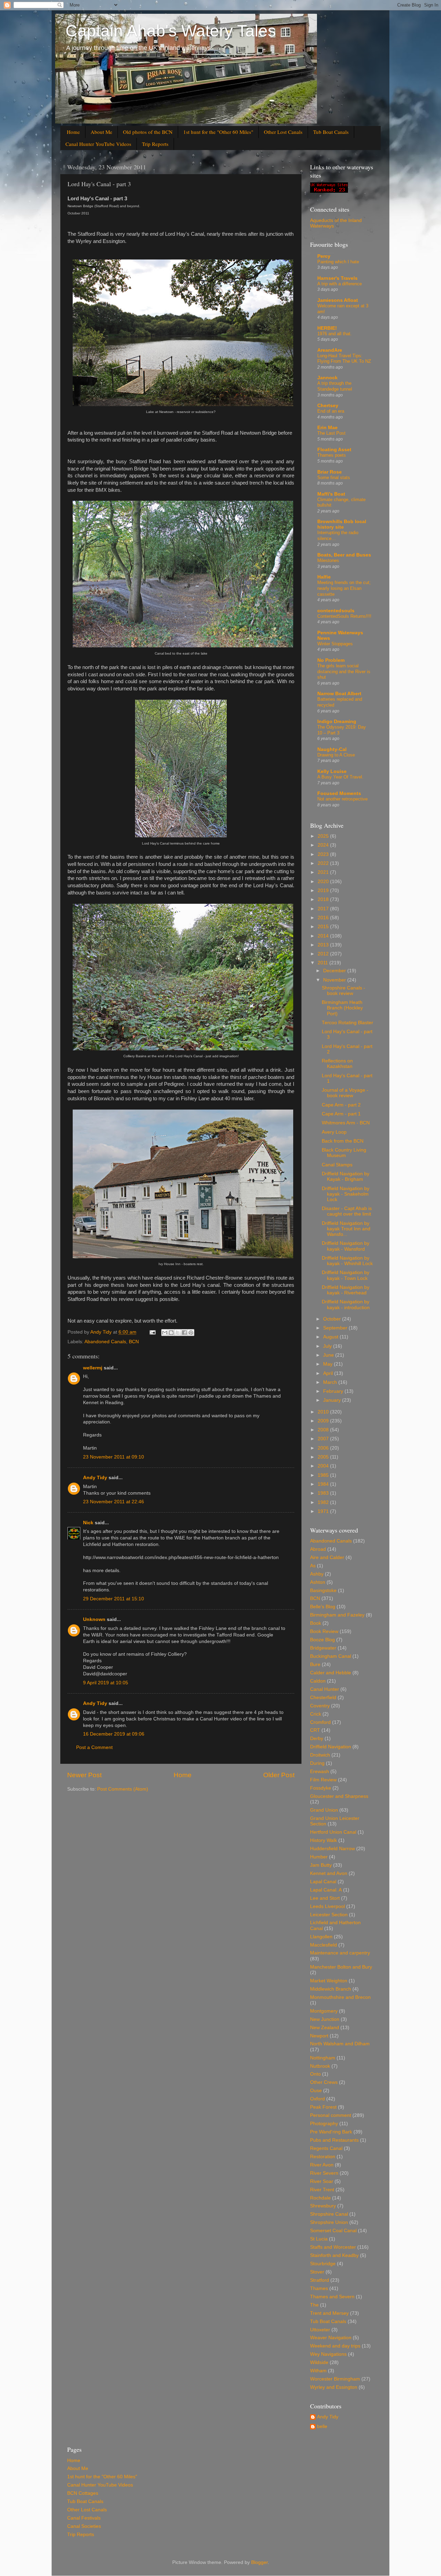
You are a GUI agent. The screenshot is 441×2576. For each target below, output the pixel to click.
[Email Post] (152, 1332)
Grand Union (324, 1810)
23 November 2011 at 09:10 (114, 1457)
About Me (101, 132)
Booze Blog (322, 1640)
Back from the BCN (343, 1141)
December (335, 971)
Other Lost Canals (283, 132)
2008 (324, 1430)
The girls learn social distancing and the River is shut (344, 671)
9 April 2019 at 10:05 (106, 1683)
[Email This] (165, 1333)
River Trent (322, 2190)
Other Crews (324, 2082)
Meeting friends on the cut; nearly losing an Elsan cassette (344, 588)
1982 (324, 1502)
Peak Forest (323, 2107)
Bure (315, 1665)
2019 (324, 891)
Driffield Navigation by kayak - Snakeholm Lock (346, 1194)
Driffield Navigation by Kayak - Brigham (346, 1176)
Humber (319, 1857)
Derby (317, 1738)
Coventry (320, 1706)
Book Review (324, 1631)
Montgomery (324, 2011)
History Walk (324, 1840)
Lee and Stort (325, 1898)
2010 (324, 1412)
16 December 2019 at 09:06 (114, 1734)
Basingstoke (323, 1591)
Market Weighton (329, 1981)
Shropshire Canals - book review (343, 991)
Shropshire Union (329, 2222)
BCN (134, 1342)
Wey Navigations (328, 2354)
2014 (324, 936)
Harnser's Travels (337, 278)
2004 (324, 1466)
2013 (324, 945)
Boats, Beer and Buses (344, 555)
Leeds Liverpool (327, 1906)
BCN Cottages (83, 2493)
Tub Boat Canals (331, 132)
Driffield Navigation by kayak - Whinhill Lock (347, 1261)
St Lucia (319, 2239)
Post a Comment (94, 1747)
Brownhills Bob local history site (342, 524)
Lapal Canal (323, 1882)
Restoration (323, 2157)
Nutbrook (320, 2066)
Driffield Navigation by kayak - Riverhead (346, 1290)
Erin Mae (327, 428)
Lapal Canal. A (326, 1890)
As (313, 1566)
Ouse (316, 2091)
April (329, 1373)
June (329, 1355)
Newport (319, 2036)
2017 (324, 909)
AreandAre (330, 350)
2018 (324, 899)
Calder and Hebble (331, 1673)
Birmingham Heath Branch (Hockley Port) (342, 1008)
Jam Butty (321, 1865)
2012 (324, 954)
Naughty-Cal (332, 749)
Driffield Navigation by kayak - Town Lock (346, 1275)
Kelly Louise (332, 771)
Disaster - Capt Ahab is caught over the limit (347, 1211)
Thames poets (332, 455)
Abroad (318, 1549)
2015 (324, 927)
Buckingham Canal (331, 1656)
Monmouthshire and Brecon (340, 1997)
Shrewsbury (323, 2206)
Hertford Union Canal (333, 1832)
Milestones (328, 560)
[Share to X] (178, 1333)
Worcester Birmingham (335, 2379)
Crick (316, 1714)
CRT (315, 1730)
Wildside (319, 2362)
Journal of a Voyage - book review (345, 1093)
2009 (324, 1421)
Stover (317, 2272)
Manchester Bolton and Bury (341, 1967)
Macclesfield (324, 1945)
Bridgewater (323, 1648)
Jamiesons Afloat (338, 300)
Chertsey (328, 406)
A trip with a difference (340, 284)
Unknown (94, 1619)
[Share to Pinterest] (191, 1333)
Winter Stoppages (335, 644)
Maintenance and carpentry (340, 1953)
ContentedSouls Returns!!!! (344, 616)
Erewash (320, 1772)
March (331, 1382)
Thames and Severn (332, 2297)
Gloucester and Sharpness (339, 1796)
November (335, 980)
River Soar (322, 2181)
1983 (324, 1493)
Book (316, 1623)
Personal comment (331, 2115)
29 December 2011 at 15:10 (114, 1599)
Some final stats (334, 478)
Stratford (320, 2280)
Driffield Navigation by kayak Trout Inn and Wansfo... (346, 1229)
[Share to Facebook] (184, 1333)
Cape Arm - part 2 (341, 1105)
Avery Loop (334, 1132)
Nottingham (323, 2058)
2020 (324, 882)
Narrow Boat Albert (339, 694)
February (334, 1391)
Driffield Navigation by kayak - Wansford (346, 1246)
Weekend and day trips (335, 2346)
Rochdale (320, 2198)
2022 (324, 863)
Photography (324, 2124)
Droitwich (320, 1755)
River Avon (322, 2165)
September (336, 1328)
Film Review (323, 1780)
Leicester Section (329, 1915)
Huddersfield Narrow (332, 1849)
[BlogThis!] (171, 1333)
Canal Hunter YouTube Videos (98, 144)
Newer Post (84, 1775)
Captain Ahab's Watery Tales (171, 31)
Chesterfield (323, 1698)
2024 (324, 845)
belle (322, 2426)
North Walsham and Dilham (340, 2044)
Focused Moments (339, 793)
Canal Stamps (337, 1165)
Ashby (317, 1574)
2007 (324, 1439)
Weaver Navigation (331, 2338)
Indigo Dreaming (337, 722)
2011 (324, 963)
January (333, 1400)
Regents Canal (326, 2148)
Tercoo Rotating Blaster (347, 1023)
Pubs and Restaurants (334, 2140)
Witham (318, 2371)
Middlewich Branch (331, 1989)
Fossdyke (321, 1788)
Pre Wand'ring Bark (331, 2132)
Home (73, 132)
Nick (88, 1523)
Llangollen (321, 1937)
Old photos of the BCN (148, 132)
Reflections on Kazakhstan (337, 1064)
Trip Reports (155, 144)
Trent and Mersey (329, 2313)
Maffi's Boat (331, 494)
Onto (315, 2074)
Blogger (259, 2562)
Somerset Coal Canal (333, 2231)
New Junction (325, 2019)
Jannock (327, 378)
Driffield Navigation (331, 1747)
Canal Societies (84, 2526)
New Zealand (325, 2028)
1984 (324, 1484)
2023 (324, 854)
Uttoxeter (320, 2330)
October (333, 1319)
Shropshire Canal (329, 2214)
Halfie (324, 577)
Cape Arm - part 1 (341, 1114)
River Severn (324, 2173)
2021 (324, 872)
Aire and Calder (327, 1557)
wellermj (93, 1368)
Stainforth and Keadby (334, 2255)
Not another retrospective (342, 799)
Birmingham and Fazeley (337, 1615)
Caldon (318, 1681)
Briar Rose (330, 472)
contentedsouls (336, 611)
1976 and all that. (335, 334)
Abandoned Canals (105, 1342)
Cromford (320, 1722)
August (331, 1337)
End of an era (331, 411)
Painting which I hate (338, 262)
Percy (324, 256)
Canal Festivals (84, 2518)
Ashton (318, 1582)
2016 (324, 918)
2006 (324, 1448)
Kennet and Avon (329, 1873)
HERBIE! (327, 328)
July (328, 1346)
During (317, 1763)
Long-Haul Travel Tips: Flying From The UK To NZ (344, 359)
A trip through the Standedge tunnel (335, 386)
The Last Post (331, 433)
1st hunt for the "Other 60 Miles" (218, 132)
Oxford (317, 2099)
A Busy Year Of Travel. (340, 777)
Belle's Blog (323, 1607)
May (329, 1364)
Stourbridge (323, 2264)
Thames (319, 2288)
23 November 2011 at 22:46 (114, 1502)
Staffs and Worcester (333, 2247)
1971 (324, 1511)
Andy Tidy (95, 1478)
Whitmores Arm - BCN (346, 1123)
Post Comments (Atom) (123, 1789)
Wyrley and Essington (334, 2387)
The (314, 2305)
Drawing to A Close (336, 755)
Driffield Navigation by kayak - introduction (346, 1305)
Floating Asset (334, 450)
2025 (324, 836)
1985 (324, 1475)
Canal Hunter (325, 1689)
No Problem (331, 660)
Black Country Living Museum (344, 1153)
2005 (324, 1457)
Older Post (279, 1775)
